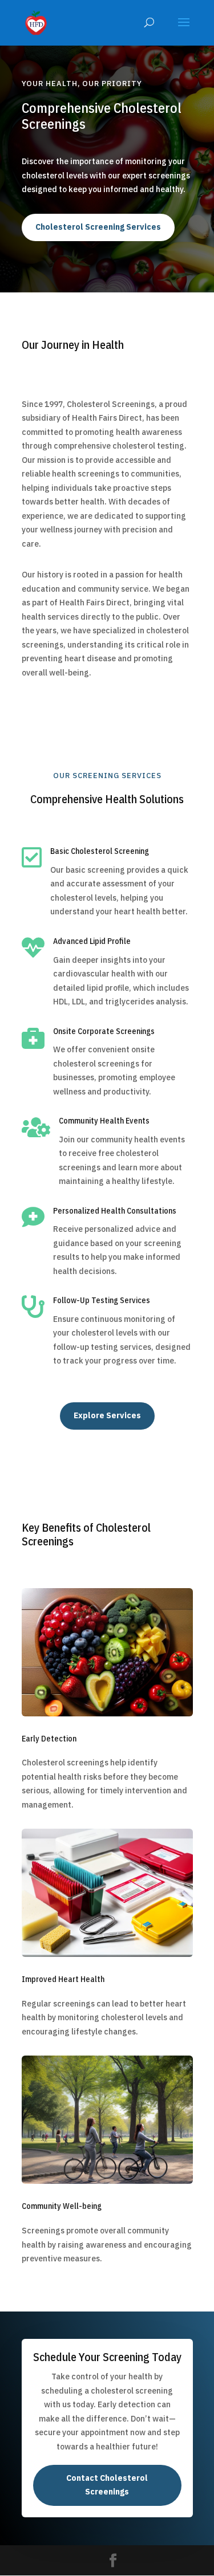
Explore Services (107, 1415)
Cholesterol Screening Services (98, 227)
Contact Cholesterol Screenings (107, 2485)
